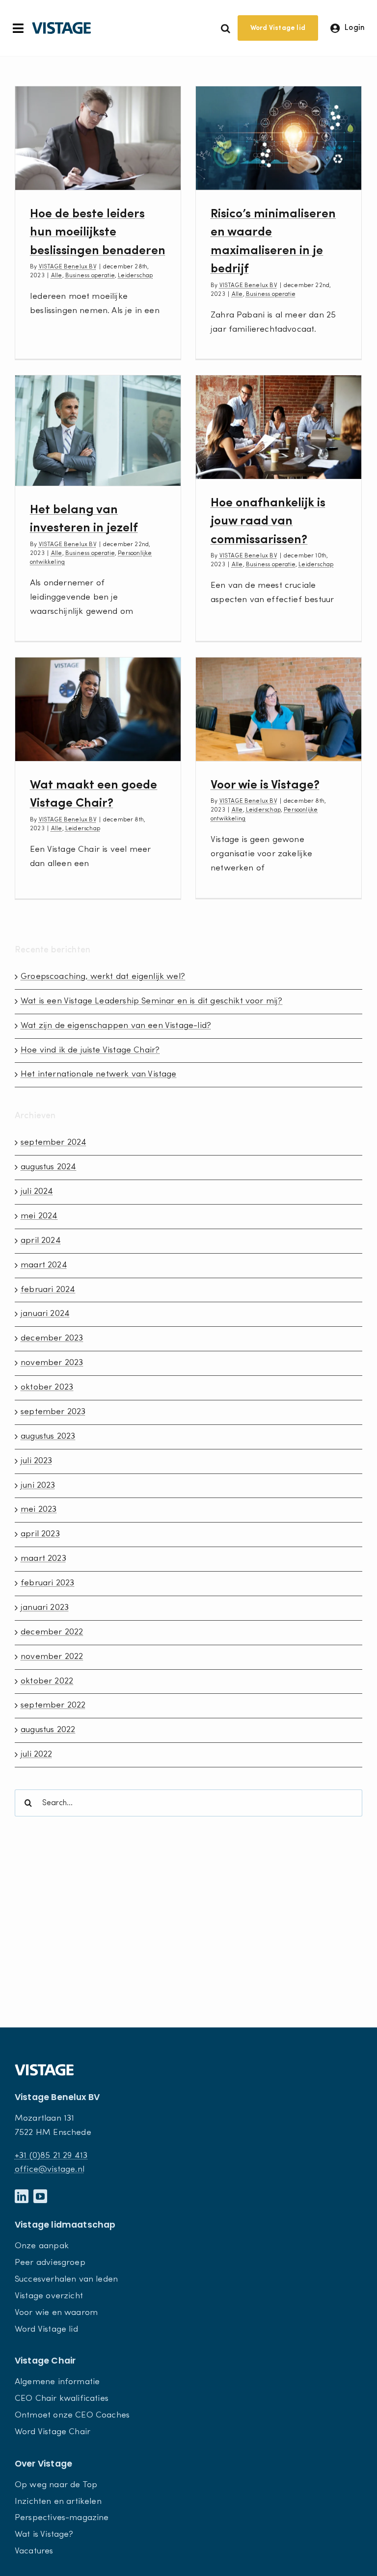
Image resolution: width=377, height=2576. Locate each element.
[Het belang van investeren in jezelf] (98, 431)
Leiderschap (135, 276)
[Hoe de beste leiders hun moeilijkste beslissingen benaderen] (98, 138)
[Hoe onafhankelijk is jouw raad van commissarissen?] (279, 427)
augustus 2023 (48, 1436)
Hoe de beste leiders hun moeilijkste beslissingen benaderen (98, 233)
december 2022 (52, 1632)
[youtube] (40, 2196)
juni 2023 (38, 1485)
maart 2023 (43, 1559)
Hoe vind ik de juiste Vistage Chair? (90, 1050)
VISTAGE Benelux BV (68, 267)
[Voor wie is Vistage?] (279, 709)
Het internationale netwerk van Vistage (99, 1074)
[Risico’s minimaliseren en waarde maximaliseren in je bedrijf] (279, 138)
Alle (57, 276)
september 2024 (54, 1143)
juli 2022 (37, 1754)
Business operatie (90, 276)
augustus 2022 (48, 1730)
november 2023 (52, 1363)
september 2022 (53, 1705)
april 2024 (41, 1241)
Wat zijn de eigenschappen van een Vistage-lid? (116, 1026)
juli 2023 (37, 1461)
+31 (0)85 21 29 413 (51, 2156)
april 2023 (40, 1534)
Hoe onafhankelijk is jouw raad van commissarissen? (268, 522)
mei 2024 (39, 1216)
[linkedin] (22, 2196)
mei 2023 (39, 1510)
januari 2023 (45, 1608)
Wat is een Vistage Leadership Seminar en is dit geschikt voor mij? (152, 1001)
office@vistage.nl (50, 2169)
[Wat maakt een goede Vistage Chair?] (98, 709)
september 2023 (53, 1412)
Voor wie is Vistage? (265, 785)
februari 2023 (47, 1583)
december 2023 (52, 1338)
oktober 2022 (47, 1681)
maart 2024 (44, 1265)
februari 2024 (48, 1290)
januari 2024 (45, 1314)
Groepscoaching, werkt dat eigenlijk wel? (103, 977)
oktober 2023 (47, 1387)
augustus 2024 (48, 1167)
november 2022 (52, 1657)
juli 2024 (37, 1192)
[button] (226, 28)
